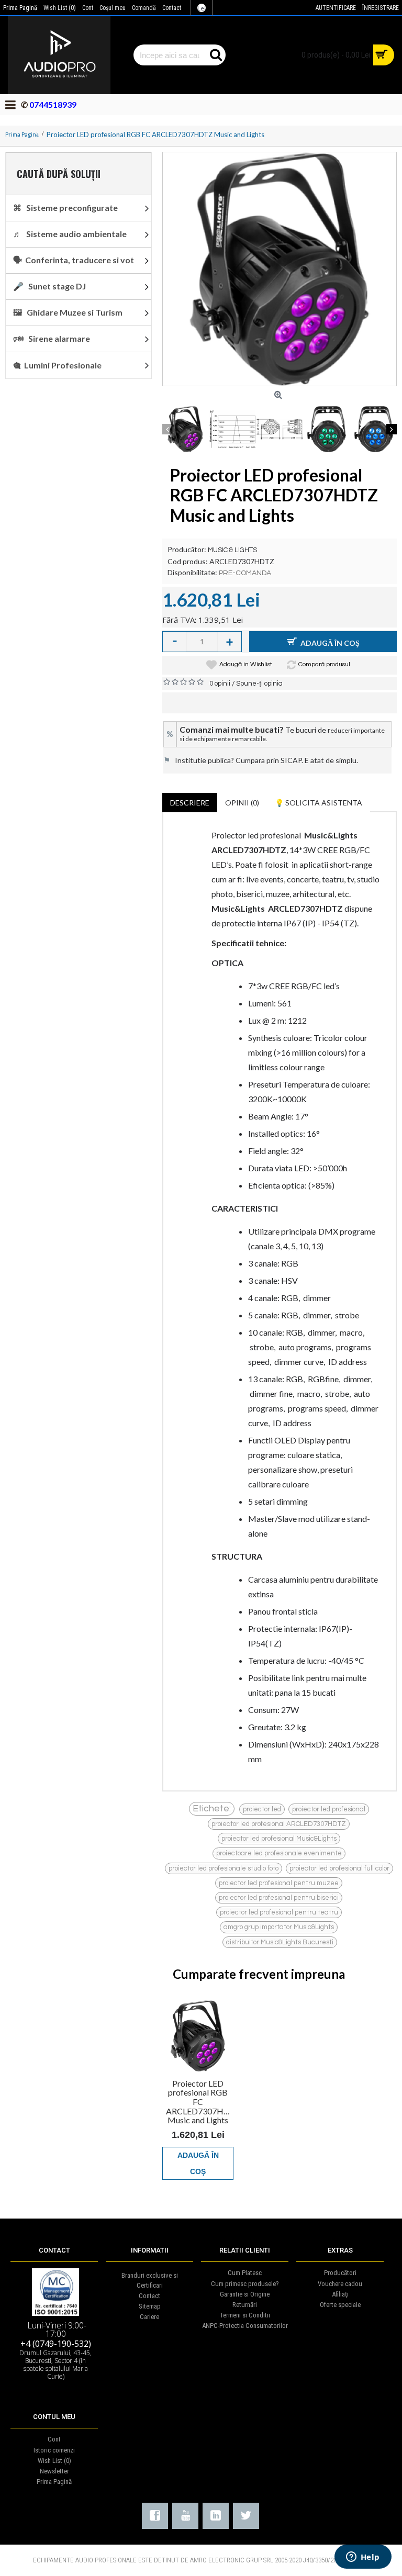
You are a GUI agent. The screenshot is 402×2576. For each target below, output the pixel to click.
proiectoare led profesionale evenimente (279, 1853)
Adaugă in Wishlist (246, 664)
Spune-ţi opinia (259, 684)
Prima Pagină (54, 2482)
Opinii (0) (242, 803)
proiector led (262, 1809)
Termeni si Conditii (245, 2315)
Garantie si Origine (245, 2294)
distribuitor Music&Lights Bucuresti (280, 1942)
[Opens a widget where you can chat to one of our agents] (363, 2558)
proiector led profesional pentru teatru (279, 1912)
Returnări (245, 2305)
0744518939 (52, 104)
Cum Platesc (245, 2273)
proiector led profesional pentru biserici (279, 1898)
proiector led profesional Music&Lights (279, 1839)
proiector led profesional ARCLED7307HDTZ (279, 1824)
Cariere (149, 2317)
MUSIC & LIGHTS (232, 550)
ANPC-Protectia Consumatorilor (245, 2326)
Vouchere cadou (340, 2284)
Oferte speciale (340, 2305)
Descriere (190, 803)
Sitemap (150, 2306)
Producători (340, 2273)
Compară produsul (324, 664)
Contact (149, 2296)
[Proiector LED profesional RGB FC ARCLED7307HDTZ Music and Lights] (280, 269)
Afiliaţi (340, 2294)
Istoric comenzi (54, 2450)
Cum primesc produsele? (245, 2284)
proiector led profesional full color (339, 1868)
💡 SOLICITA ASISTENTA (319, 803)
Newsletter (54, 2471)
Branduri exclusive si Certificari (150, 2280)
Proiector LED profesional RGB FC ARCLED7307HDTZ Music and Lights (200, 2102)
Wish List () (54, 2461)
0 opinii (220, 684)
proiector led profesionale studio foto (224, 1868)
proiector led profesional (329, 1809)
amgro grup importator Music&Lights (279, 1927)
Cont (54, 2439)
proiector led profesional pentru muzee (279, 1883)
